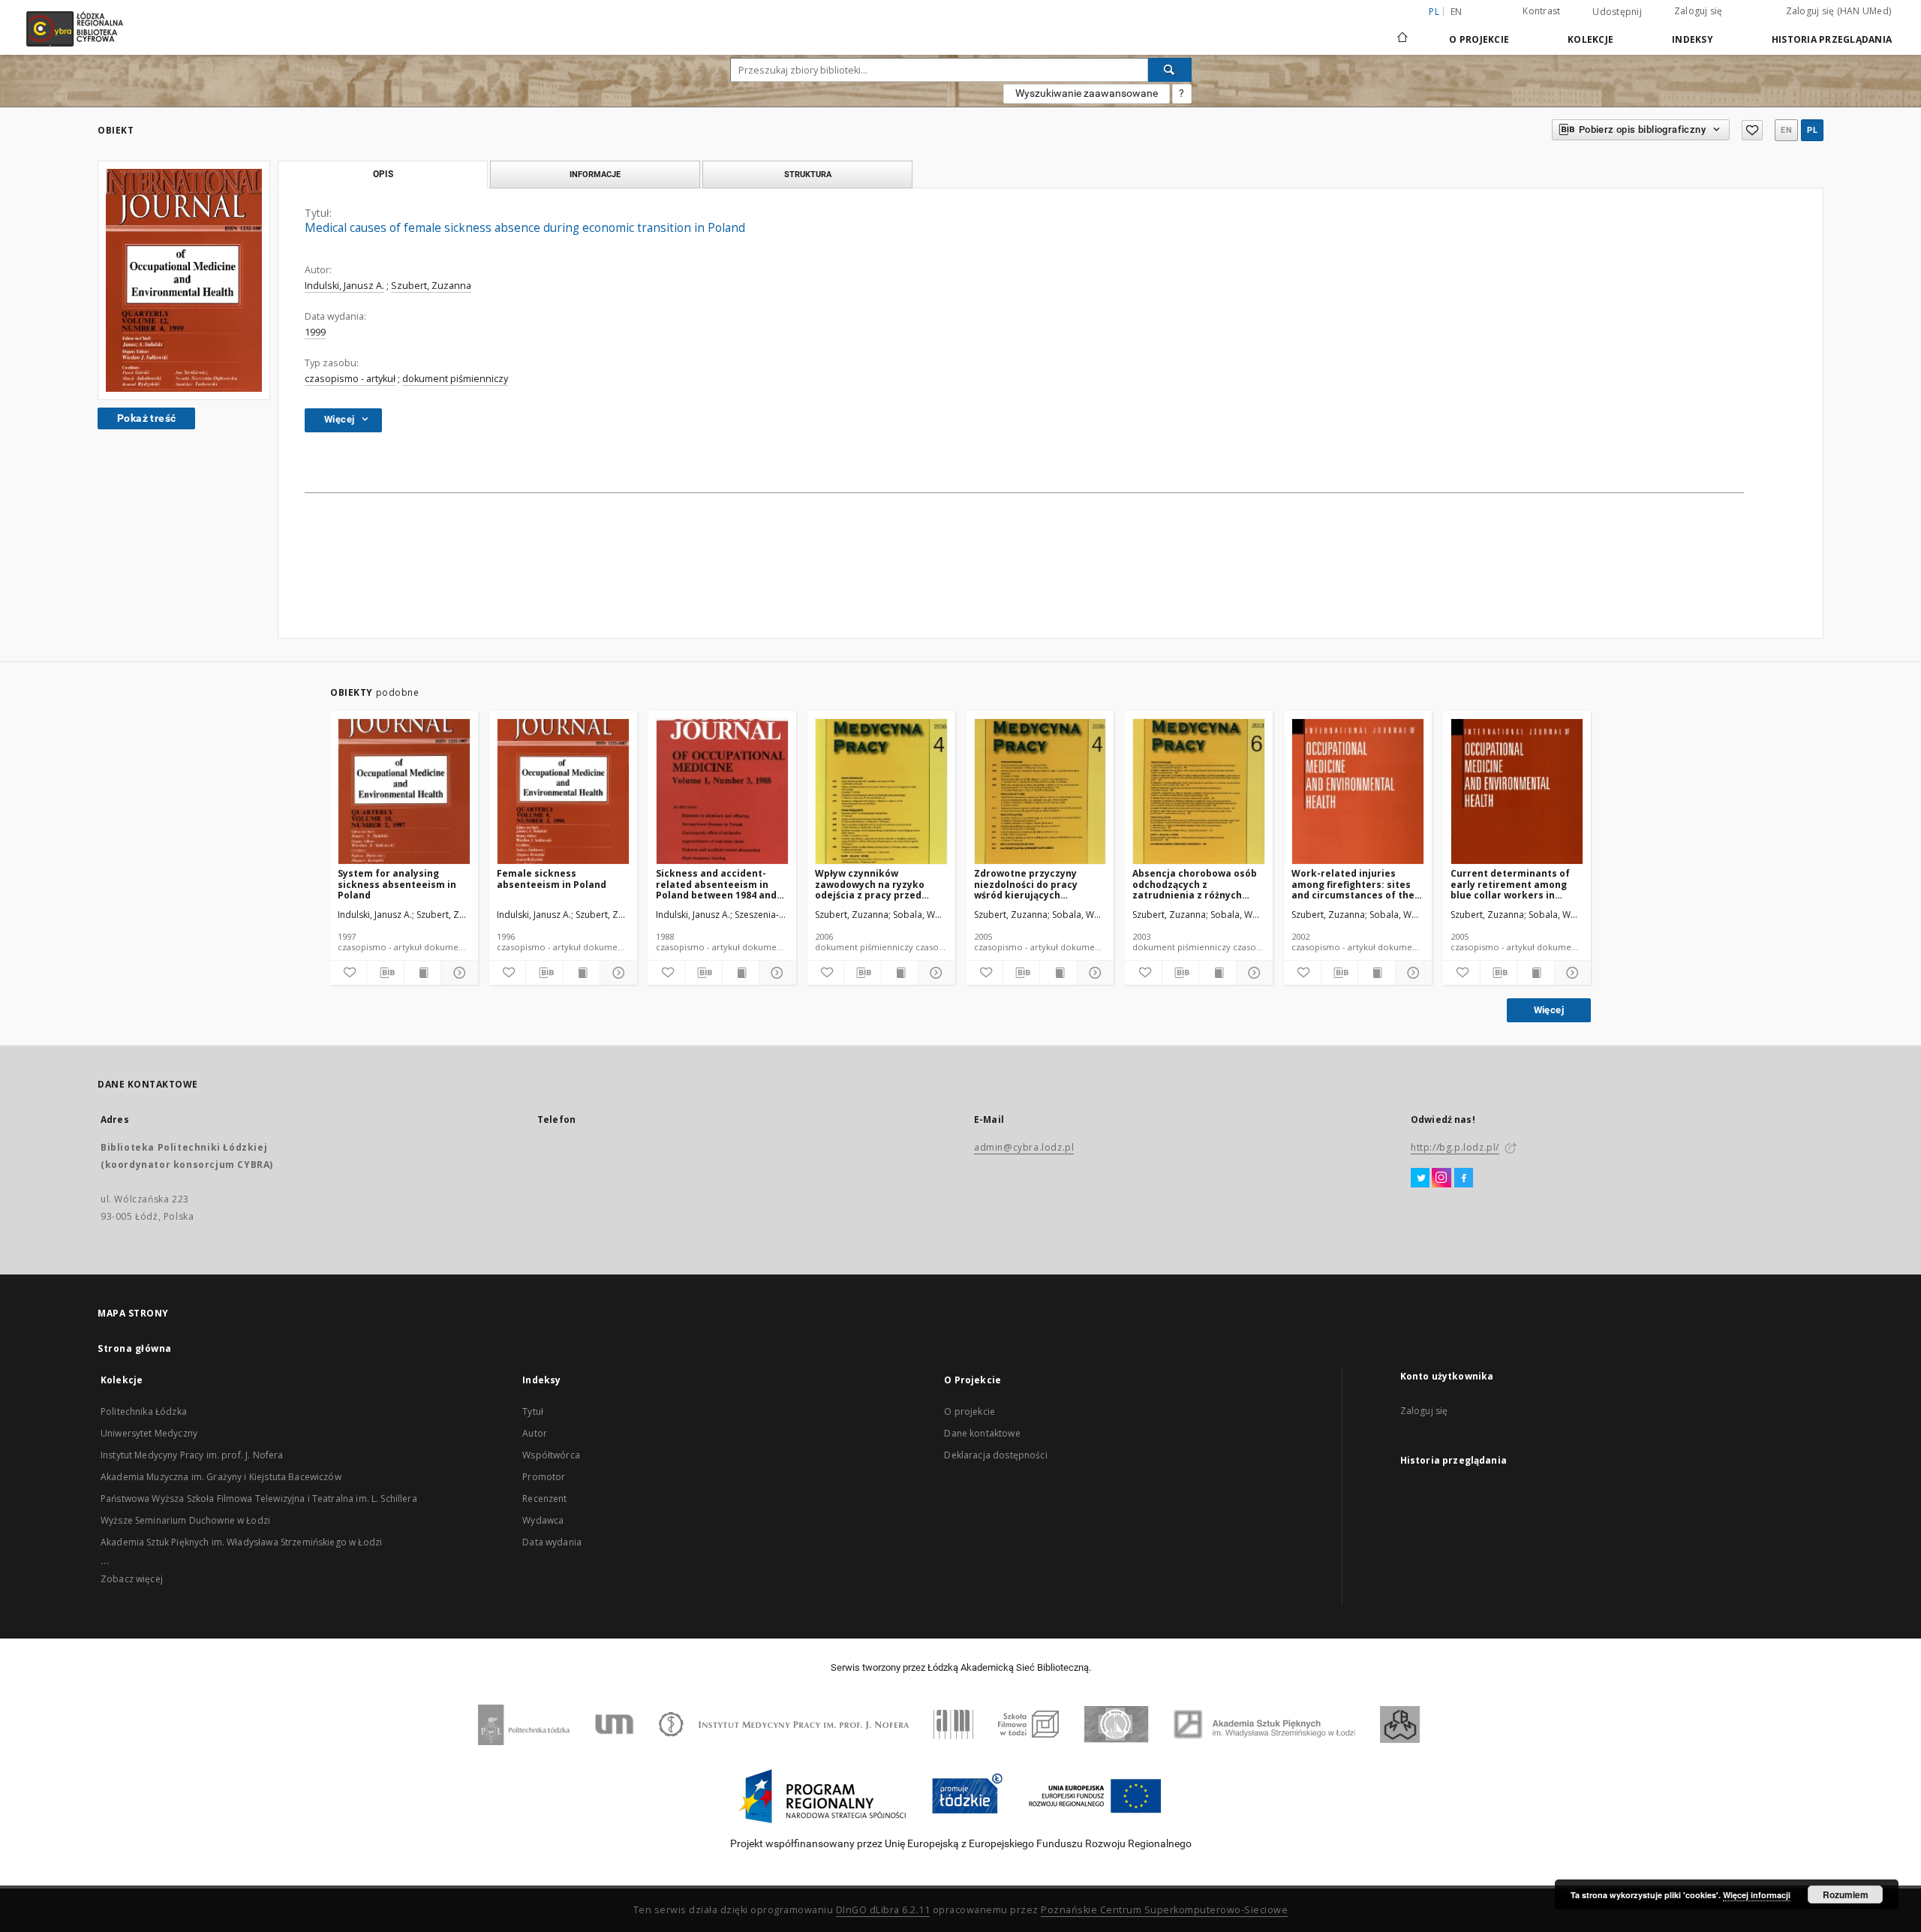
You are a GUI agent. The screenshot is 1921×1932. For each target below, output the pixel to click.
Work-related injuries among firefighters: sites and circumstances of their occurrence (1357, 884)
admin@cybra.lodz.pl (1024, 1147)
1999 (315, 332)
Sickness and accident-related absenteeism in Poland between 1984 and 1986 (716, 884)
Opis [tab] (383, 174)
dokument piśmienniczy (455, 379)
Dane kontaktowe (982, 1433)
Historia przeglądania (1832, 39)
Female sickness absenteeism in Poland (552, 879)
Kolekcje (1590, 39)
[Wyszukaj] (1170, 70)
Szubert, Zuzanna (431, 286)
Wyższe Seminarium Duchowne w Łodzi (185, 1520)
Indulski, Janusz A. (344, 286)
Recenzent (544, 1499)
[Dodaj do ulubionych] (1752, 130)
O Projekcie (1479, 39)
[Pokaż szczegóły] (457, 973)
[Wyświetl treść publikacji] (422, 973)
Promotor (544, 1477)
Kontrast (1541, 11)
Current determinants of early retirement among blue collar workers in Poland (1510, 884)
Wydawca (543, 1520)
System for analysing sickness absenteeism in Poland (397, 884)
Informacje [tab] (595, 174)
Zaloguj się (1699, 11)
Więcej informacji (1757, 1895)
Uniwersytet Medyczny (149, 1433)
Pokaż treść (146, 418)
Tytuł (533, 1411)
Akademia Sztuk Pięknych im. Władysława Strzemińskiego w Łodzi (241, 1542)
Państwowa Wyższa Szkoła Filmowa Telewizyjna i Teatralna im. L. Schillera (259, 1499)
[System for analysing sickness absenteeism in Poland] (404, 792)
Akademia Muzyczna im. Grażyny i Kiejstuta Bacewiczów (221, 1477)
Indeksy (1693, 39)
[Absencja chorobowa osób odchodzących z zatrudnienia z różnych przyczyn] (1199, 792)
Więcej (1549, 1010)
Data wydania (552, 1542)
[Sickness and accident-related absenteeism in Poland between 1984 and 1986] (722, 792)
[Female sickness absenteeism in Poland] (563, 792)
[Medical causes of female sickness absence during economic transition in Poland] (184, 280)
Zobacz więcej (132, 1579)
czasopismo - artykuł (350, 379)
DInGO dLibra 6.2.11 (883, 1910)
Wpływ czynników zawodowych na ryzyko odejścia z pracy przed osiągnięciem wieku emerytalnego (870, 884)
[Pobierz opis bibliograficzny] (385, 973)
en (1457, 12)
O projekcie (970, 1411)
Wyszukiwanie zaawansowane (1087, 93)
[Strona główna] (1402, 31)
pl (1812, 130)
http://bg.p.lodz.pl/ (1455, 1147)
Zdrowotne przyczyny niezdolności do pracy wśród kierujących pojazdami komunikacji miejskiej (1030, 884)
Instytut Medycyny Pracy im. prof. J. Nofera (192, 1455)
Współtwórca (551, 1455)
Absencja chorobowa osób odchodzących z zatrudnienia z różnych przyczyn (1195, 884)
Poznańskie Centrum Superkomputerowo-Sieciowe (1164, 1910)
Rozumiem (1846, 1894)
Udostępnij (1617, 12)
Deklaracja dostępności (995, 1455)
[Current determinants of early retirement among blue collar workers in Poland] (1517, 792)
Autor (535, 1433)
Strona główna (135, 1348)
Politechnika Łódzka (144, 1411)
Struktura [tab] (808, 174)
